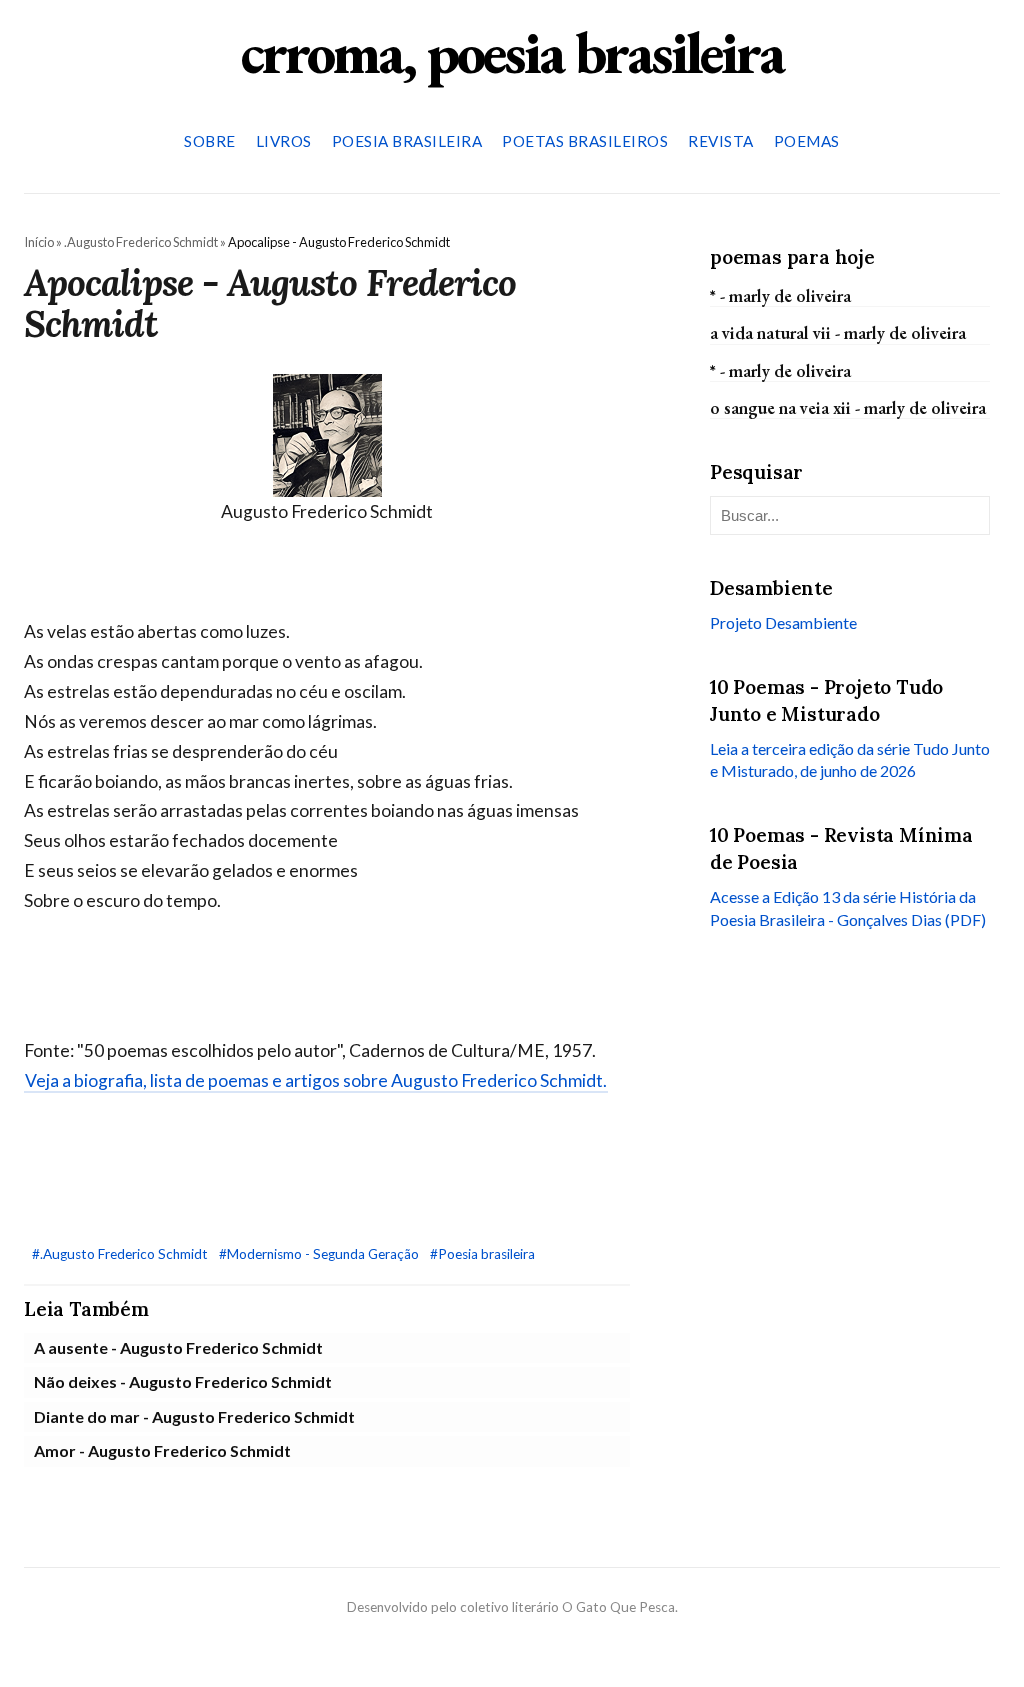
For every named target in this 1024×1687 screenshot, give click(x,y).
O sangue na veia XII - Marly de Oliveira (848, 407)
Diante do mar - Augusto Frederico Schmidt (194, 1416)
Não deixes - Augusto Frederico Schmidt (183, 1381)
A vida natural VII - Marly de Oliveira (838, 332)
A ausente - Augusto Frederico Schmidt (178, 1347)
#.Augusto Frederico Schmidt (121, 1254)
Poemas (807, 141)
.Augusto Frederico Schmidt (141, 242)
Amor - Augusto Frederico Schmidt (162, 1450)
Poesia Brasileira (407, 141)
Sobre (210, 141)
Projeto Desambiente (783, 622)
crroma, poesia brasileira (512, 52)
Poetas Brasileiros (585, 141)
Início (39, 242)
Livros (284, 141)
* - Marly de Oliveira (780, 295)
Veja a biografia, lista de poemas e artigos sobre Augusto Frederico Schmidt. (316, 1080)
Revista (721, 141)
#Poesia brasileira (482, 1254)
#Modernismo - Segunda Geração (320, 1254)
